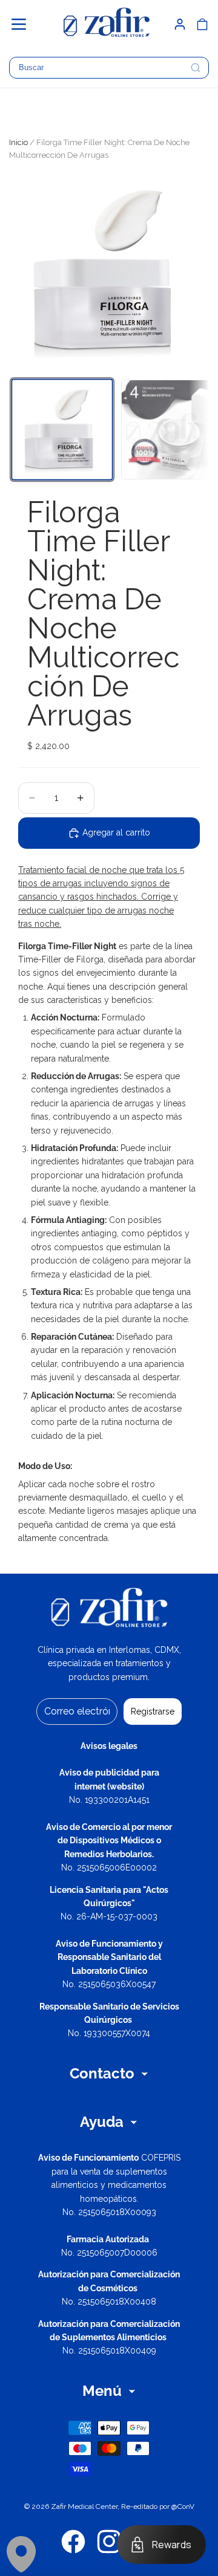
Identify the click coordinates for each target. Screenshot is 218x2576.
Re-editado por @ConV (158, 2506)
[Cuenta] (180, 24)
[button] (24, 24)
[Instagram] (109, 2542)
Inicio (18, 142)
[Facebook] (73, 2542)
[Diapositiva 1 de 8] (62, 429)
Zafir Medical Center (84, 2506)
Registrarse (153, 1711)
